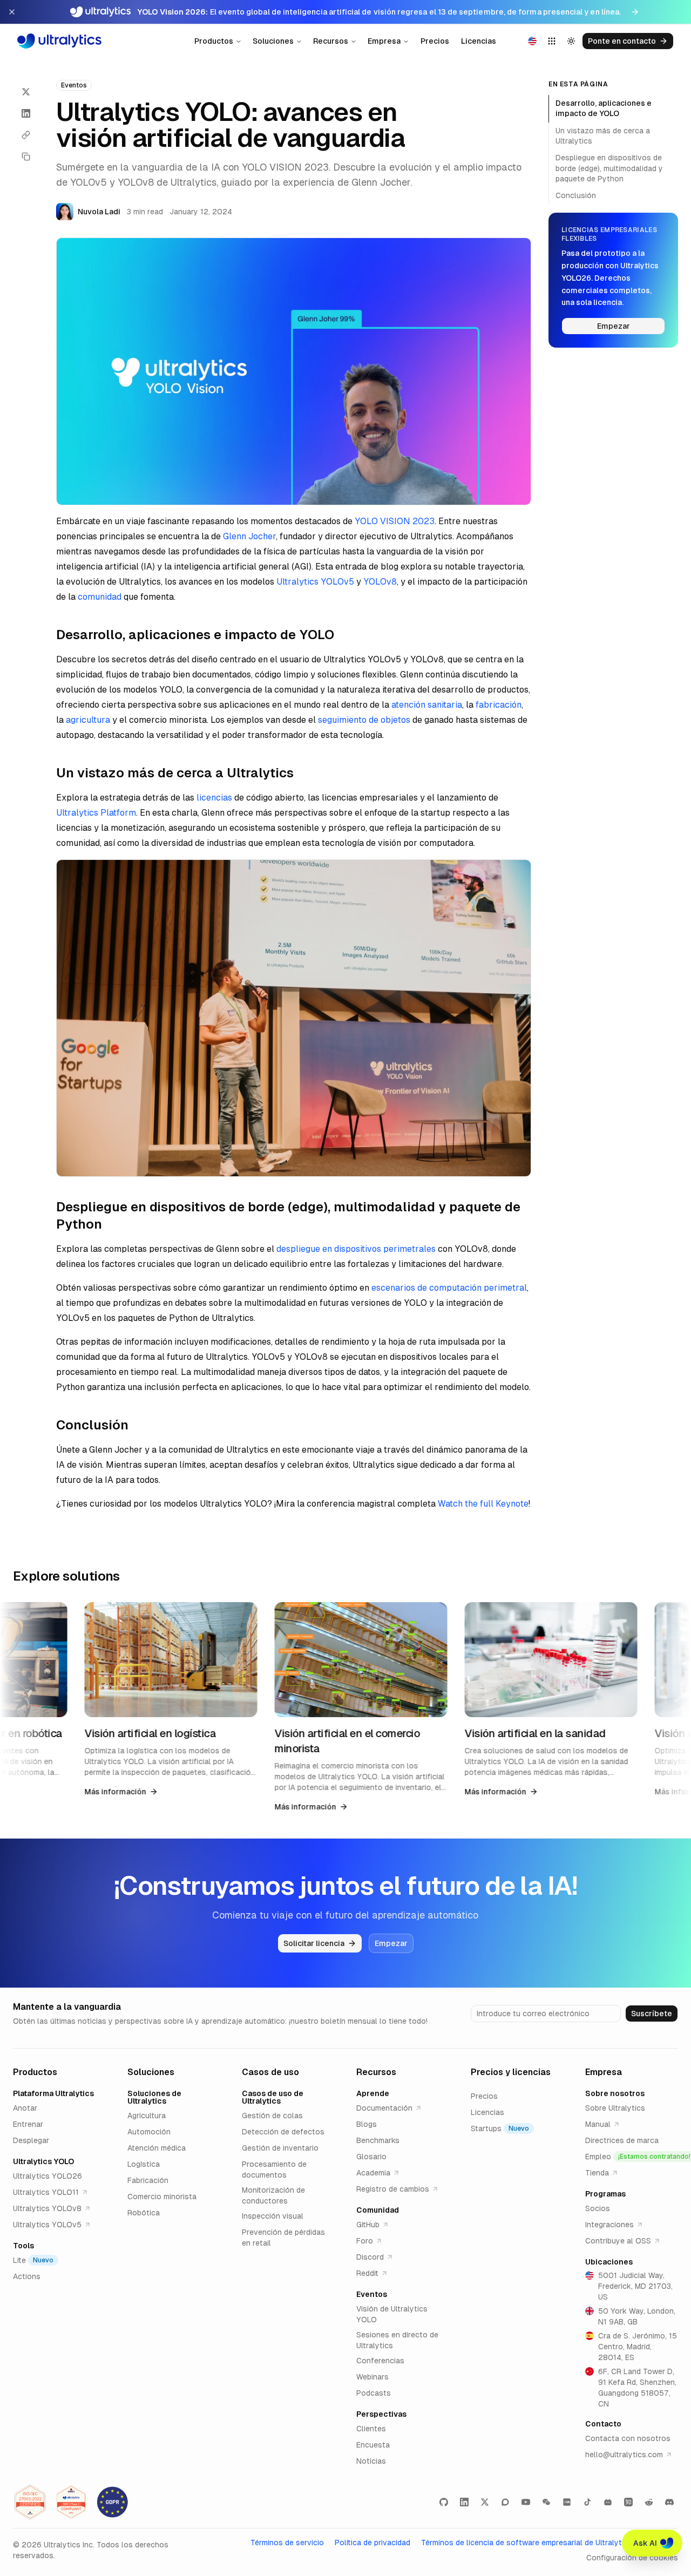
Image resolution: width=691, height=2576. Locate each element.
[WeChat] (546, 2502)
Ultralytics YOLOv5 (315, 582)
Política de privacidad (372, 2543)
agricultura (88, 720)
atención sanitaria (427, 705)
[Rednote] (567, 2502)
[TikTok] (587, 2502)
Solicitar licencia (314, 1943)
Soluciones (273, 41)
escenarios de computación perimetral (449, 1288)
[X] (485, 2502)
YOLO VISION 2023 (395, 521)
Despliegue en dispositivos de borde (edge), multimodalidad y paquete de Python (609, 168)
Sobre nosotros (615, 2093)
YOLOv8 (380, 582)
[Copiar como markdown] (26, 157)
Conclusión (576, 195)
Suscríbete (652, 2014)
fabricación (499, 705)
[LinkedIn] (464, 2502)
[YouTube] (526, 2502)
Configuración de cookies (632, 2558)
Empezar (614, 326)
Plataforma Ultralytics (53, 2093)
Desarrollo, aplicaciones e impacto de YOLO (604, 108)
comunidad (100, 597)
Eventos (372, 2294)
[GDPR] (112, 2502)
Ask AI (645, 2543)
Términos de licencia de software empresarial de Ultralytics (527, 2543)
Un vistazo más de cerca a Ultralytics (603, 136)
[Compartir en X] (26, 92)
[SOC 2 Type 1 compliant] (71, 2502)
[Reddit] (649, 2502)
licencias (214, 798)
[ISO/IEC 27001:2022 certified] (30, 2502)
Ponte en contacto (622, 41)
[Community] (505, 2502)
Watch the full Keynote (483, 1504)
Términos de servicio (287, 2543)
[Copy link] (26, 135)
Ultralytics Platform (96, 813)
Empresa (384, 41)
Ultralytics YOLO (43, 2161)
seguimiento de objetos (364, 720)
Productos (214, 41)
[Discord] (669, 2502)
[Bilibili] (608, 2502)
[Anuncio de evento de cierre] (12, 12)
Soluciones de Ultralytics (154, 2097)
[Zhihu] (628, 2502)
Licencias (479, 41)
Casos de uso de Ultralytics (273, 2097)
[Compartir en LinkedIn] (26, 113)
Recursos (331, 41)
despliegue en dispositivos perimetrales (356, 1249)
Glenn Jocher (249, 536)
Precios (435, 41)
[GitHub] (444, 2502)
